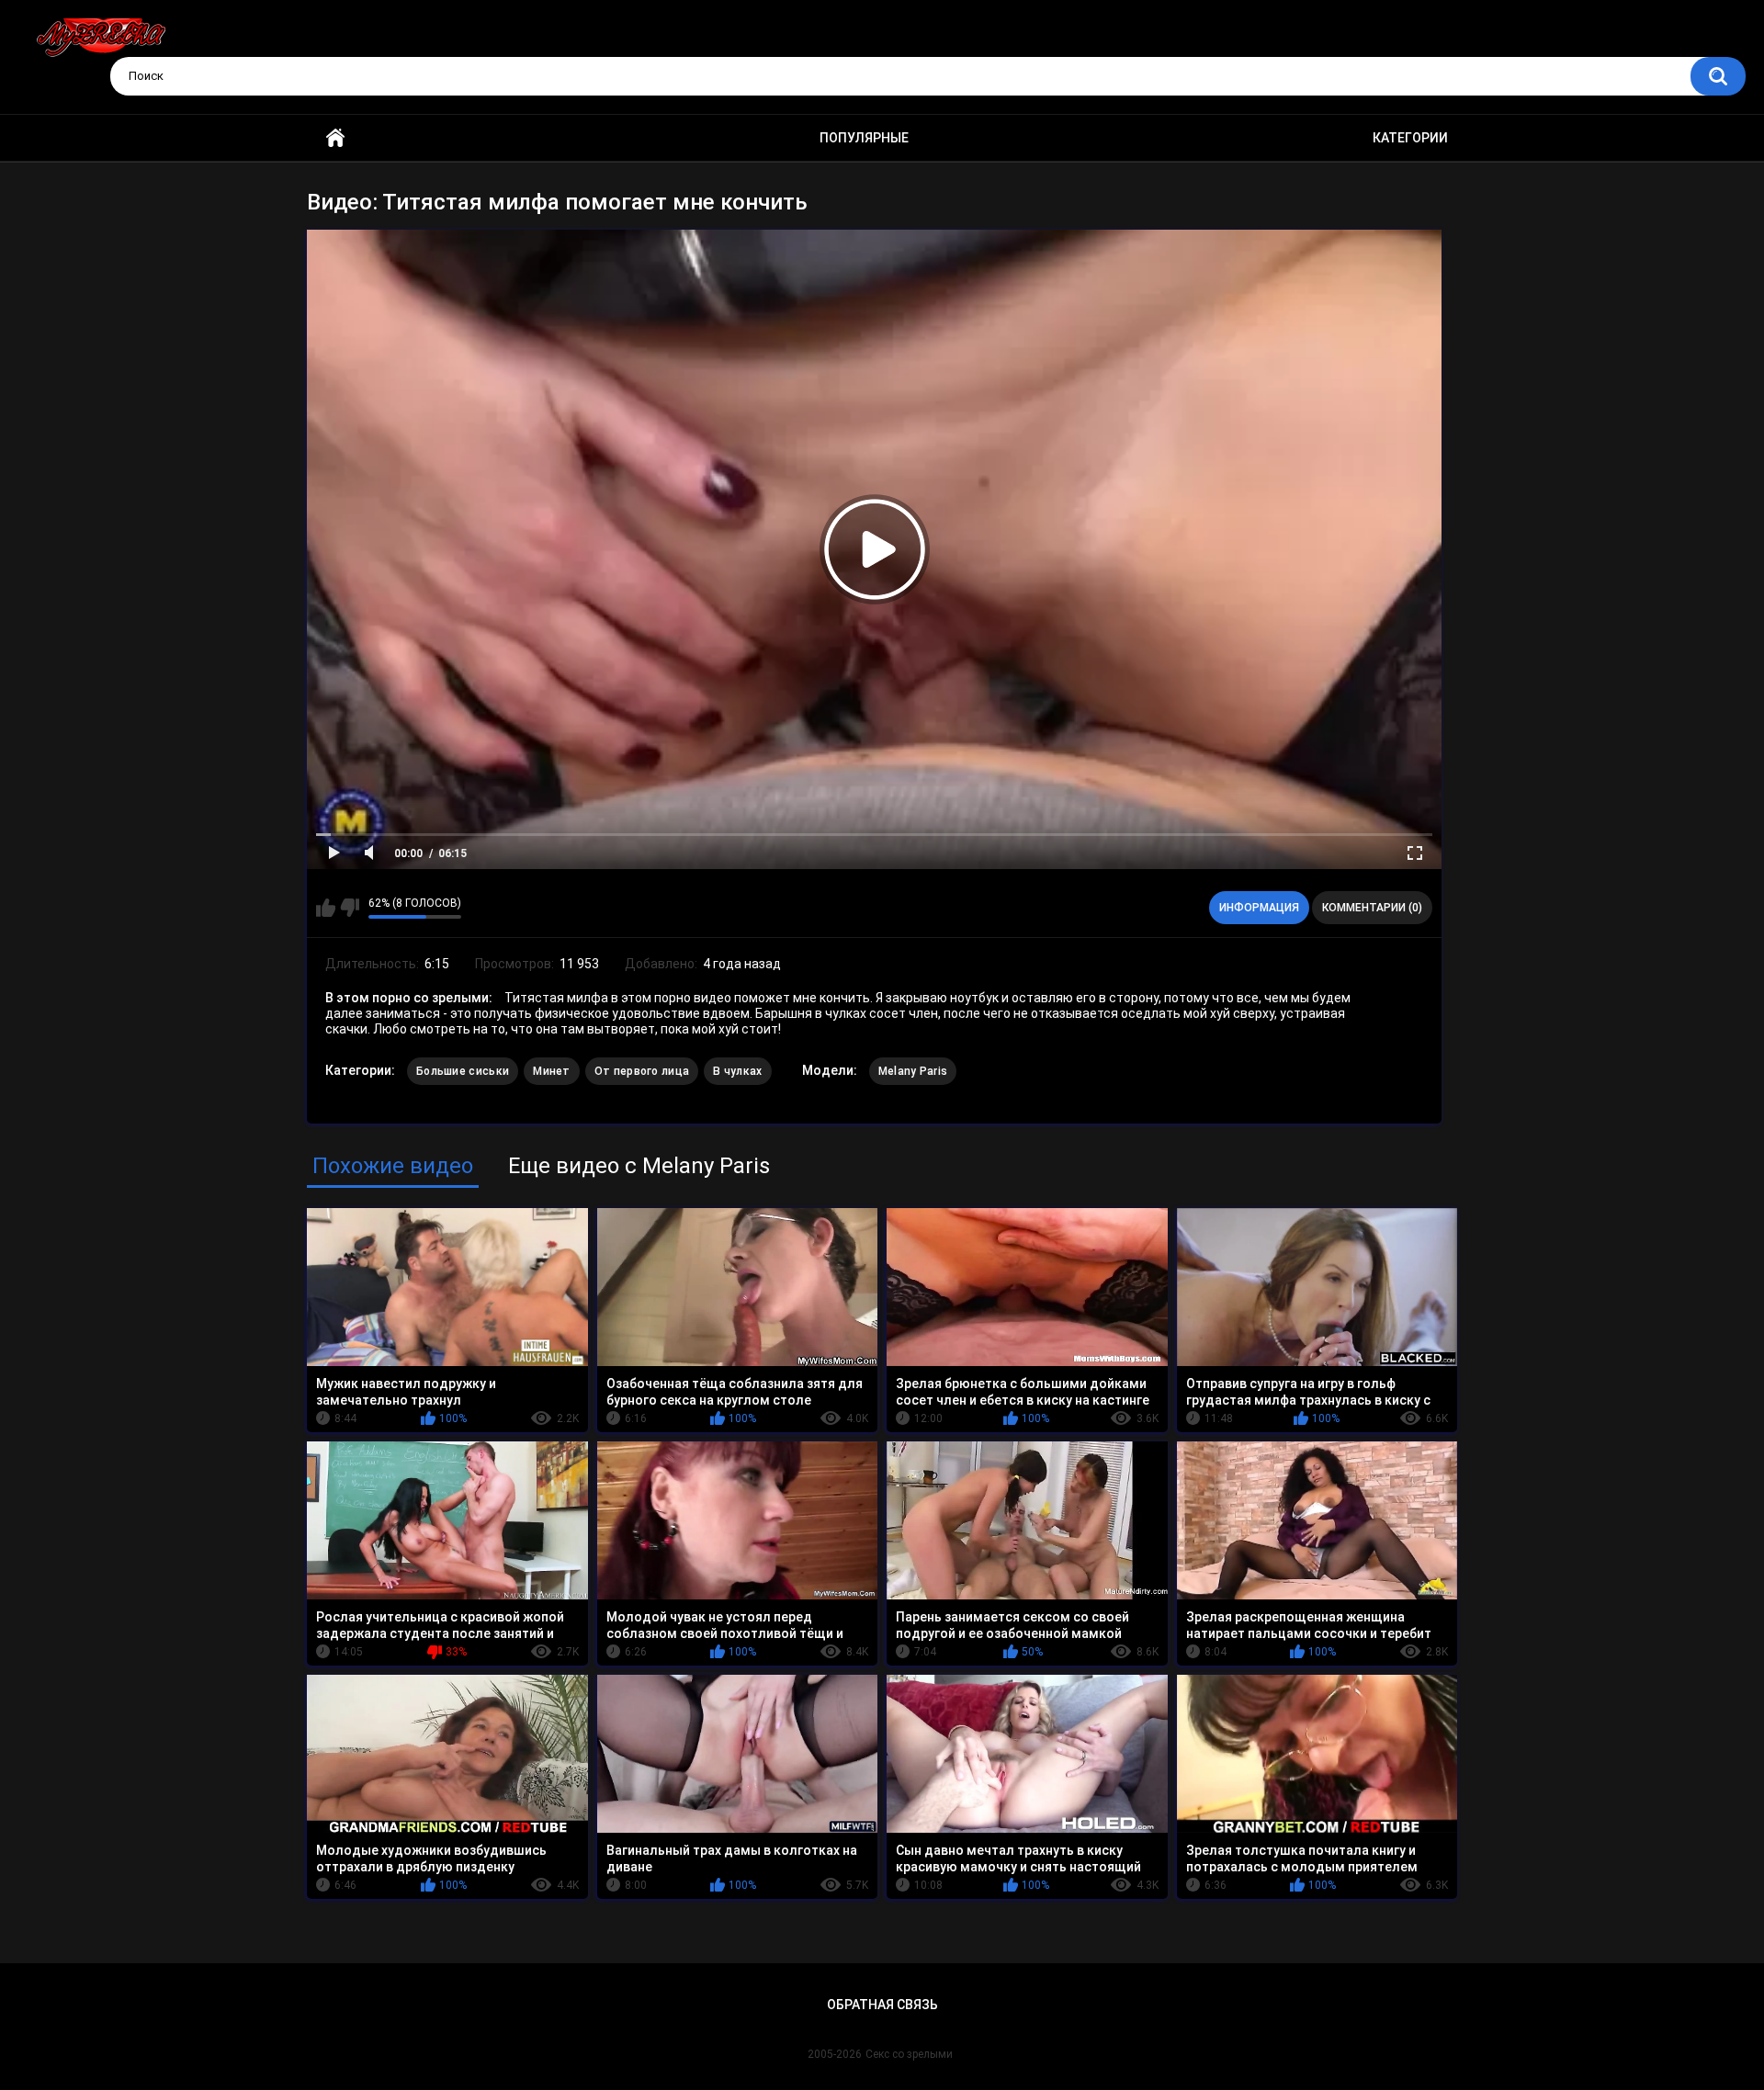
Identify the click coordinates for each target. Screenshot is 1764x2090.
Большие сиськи (463, 1071)
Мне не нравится (350, 908)
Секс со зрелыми (909, 2054)
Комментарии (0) (1372, 908)
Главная (335, 138)
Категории (1410, 138)
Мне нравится (326, 908)
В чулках (737, 1071)
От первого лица (642, 1071)
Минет (552, 1071)
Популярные (864, 138)
